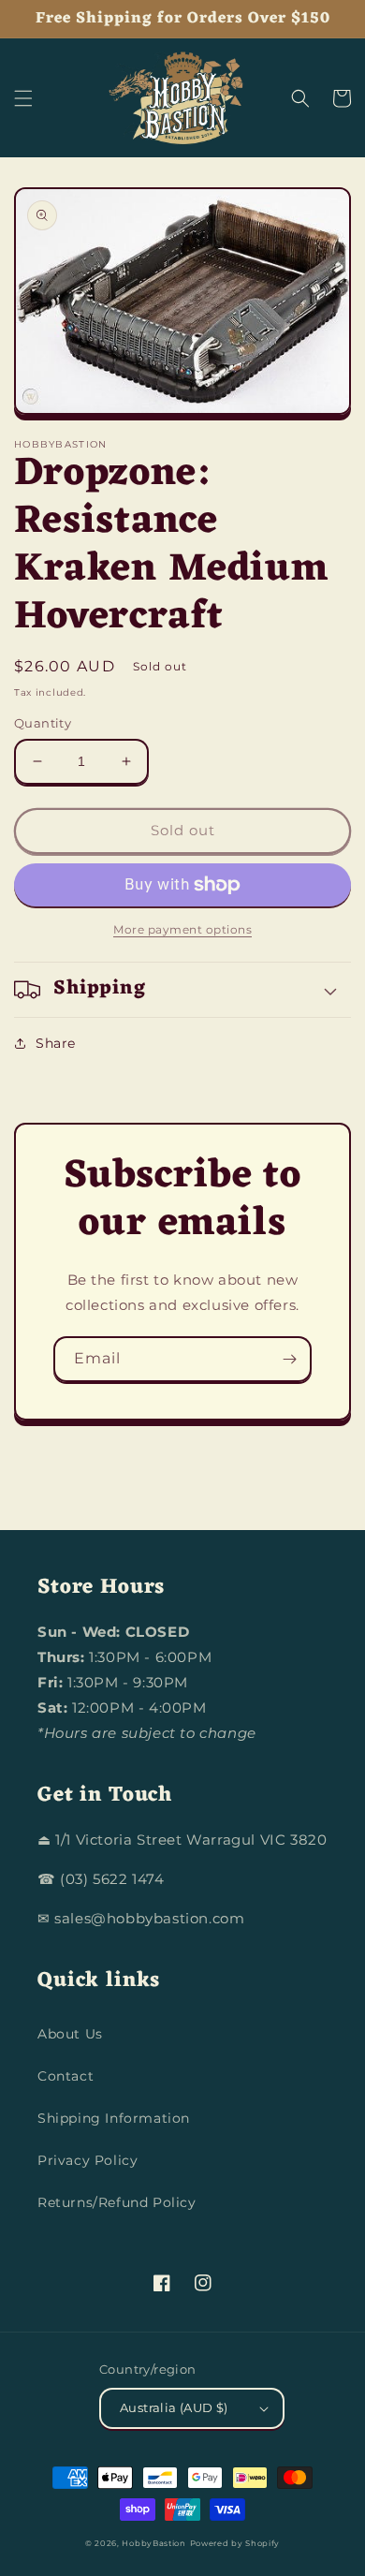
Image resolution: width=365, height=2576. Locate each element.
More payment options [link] (182, 929)
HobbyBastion (153, 2543)
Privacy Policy (88, 2160)
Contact (66, 2076)
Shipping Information (114, 2118)
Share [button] (56, 1043)
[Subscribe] (289, 1359)
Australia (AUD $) (174, 2407)
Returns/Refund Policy (117, 2202)
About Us (70, 2034)
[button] (23, 98)
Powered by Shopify (235, 2543)
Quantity (43, 723)
